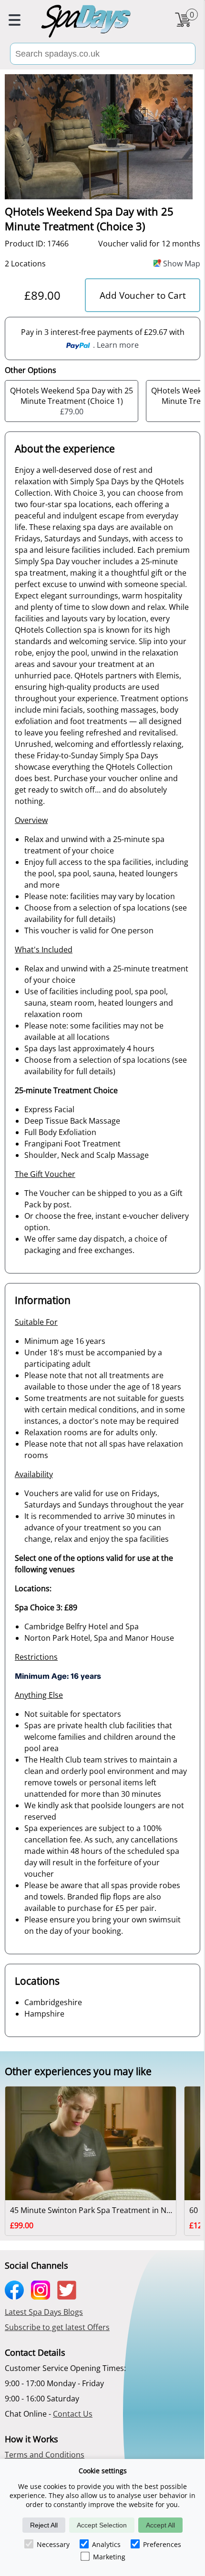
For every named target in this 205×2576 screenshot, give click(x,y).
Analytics (106, 2544)
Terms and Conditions (45, 2455)
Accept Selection (102, 2525)
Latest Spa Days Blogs (44, 2312)
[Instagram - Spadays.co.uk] (43, 2296)
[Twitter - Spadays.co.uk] (69, 2296)
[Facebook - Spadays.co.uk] (17, 2296)
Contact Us (73, 2414)
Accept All (160, 2525)
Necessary (53, 2544)
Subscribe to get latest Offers (57, 2327)
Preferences (162, 2544)
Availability (34, 1474)
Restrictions (36, 1657)
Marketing (109, 2557)
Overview (31, 820)
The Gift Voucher (45, 1174)
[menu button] (15, 21)
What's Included (44, 950)
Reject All (44, 2525)
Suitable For (36, 1322)
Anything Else (39, 1695)
